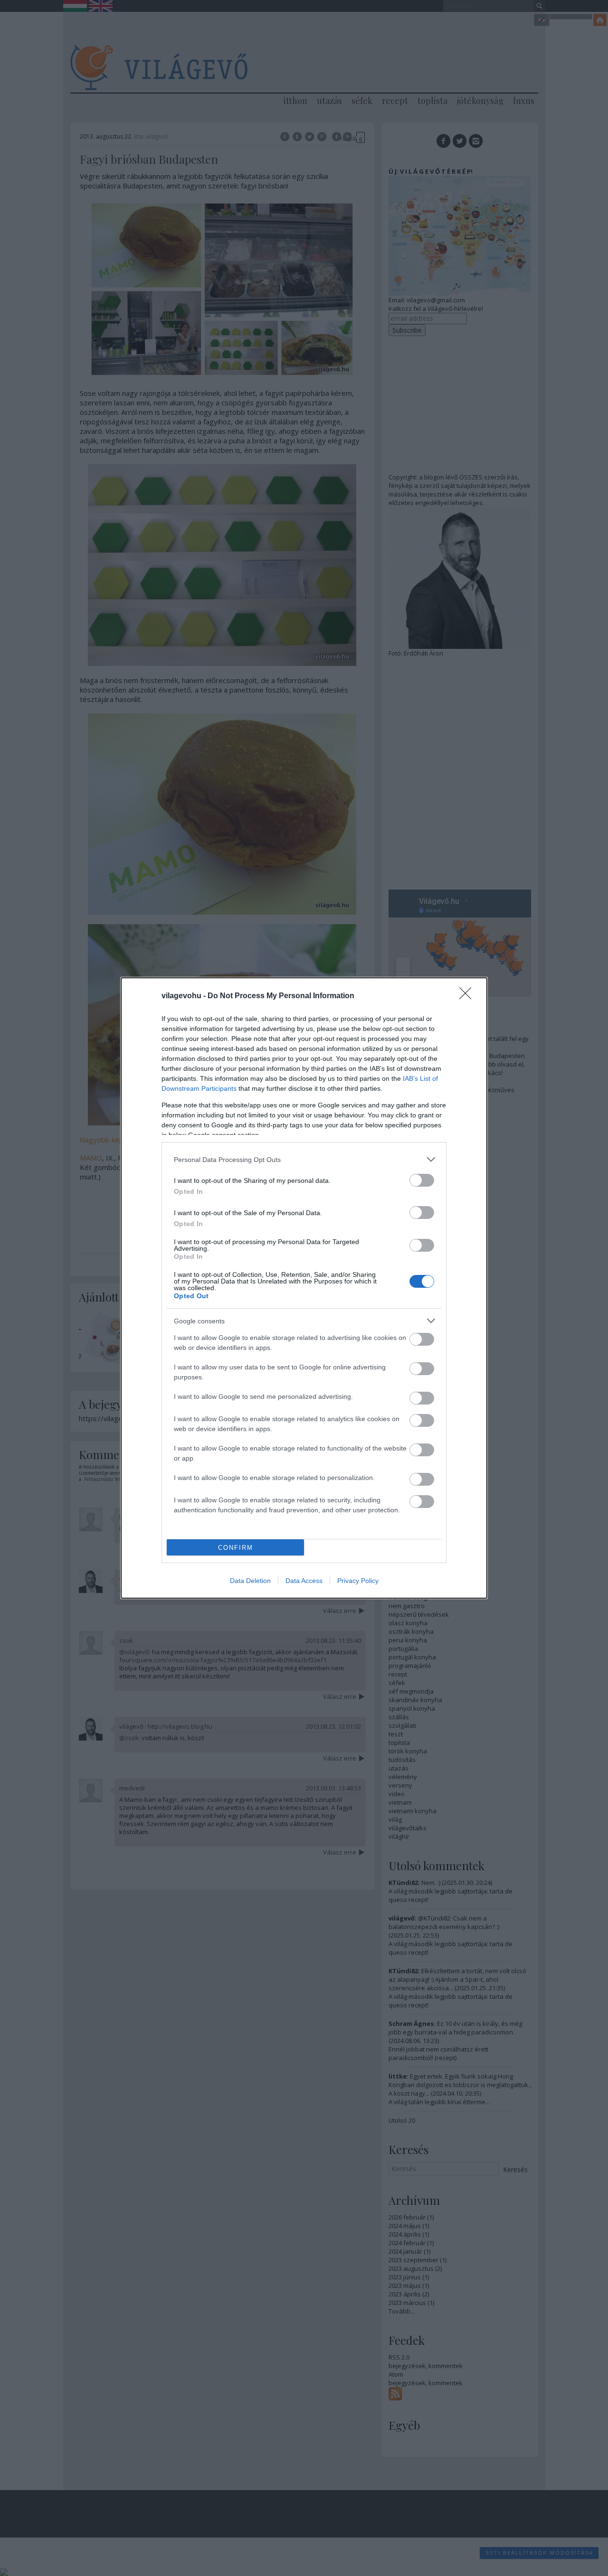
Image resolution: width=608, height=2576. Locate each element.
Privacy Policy (358, 1581)
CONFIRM (236, 1548)
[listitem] (304, 1159)
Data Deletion (250, 1581)
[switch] (422, 1180)
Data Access (304, 1581)
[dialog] (304, 1288)
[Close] (468, 996)
